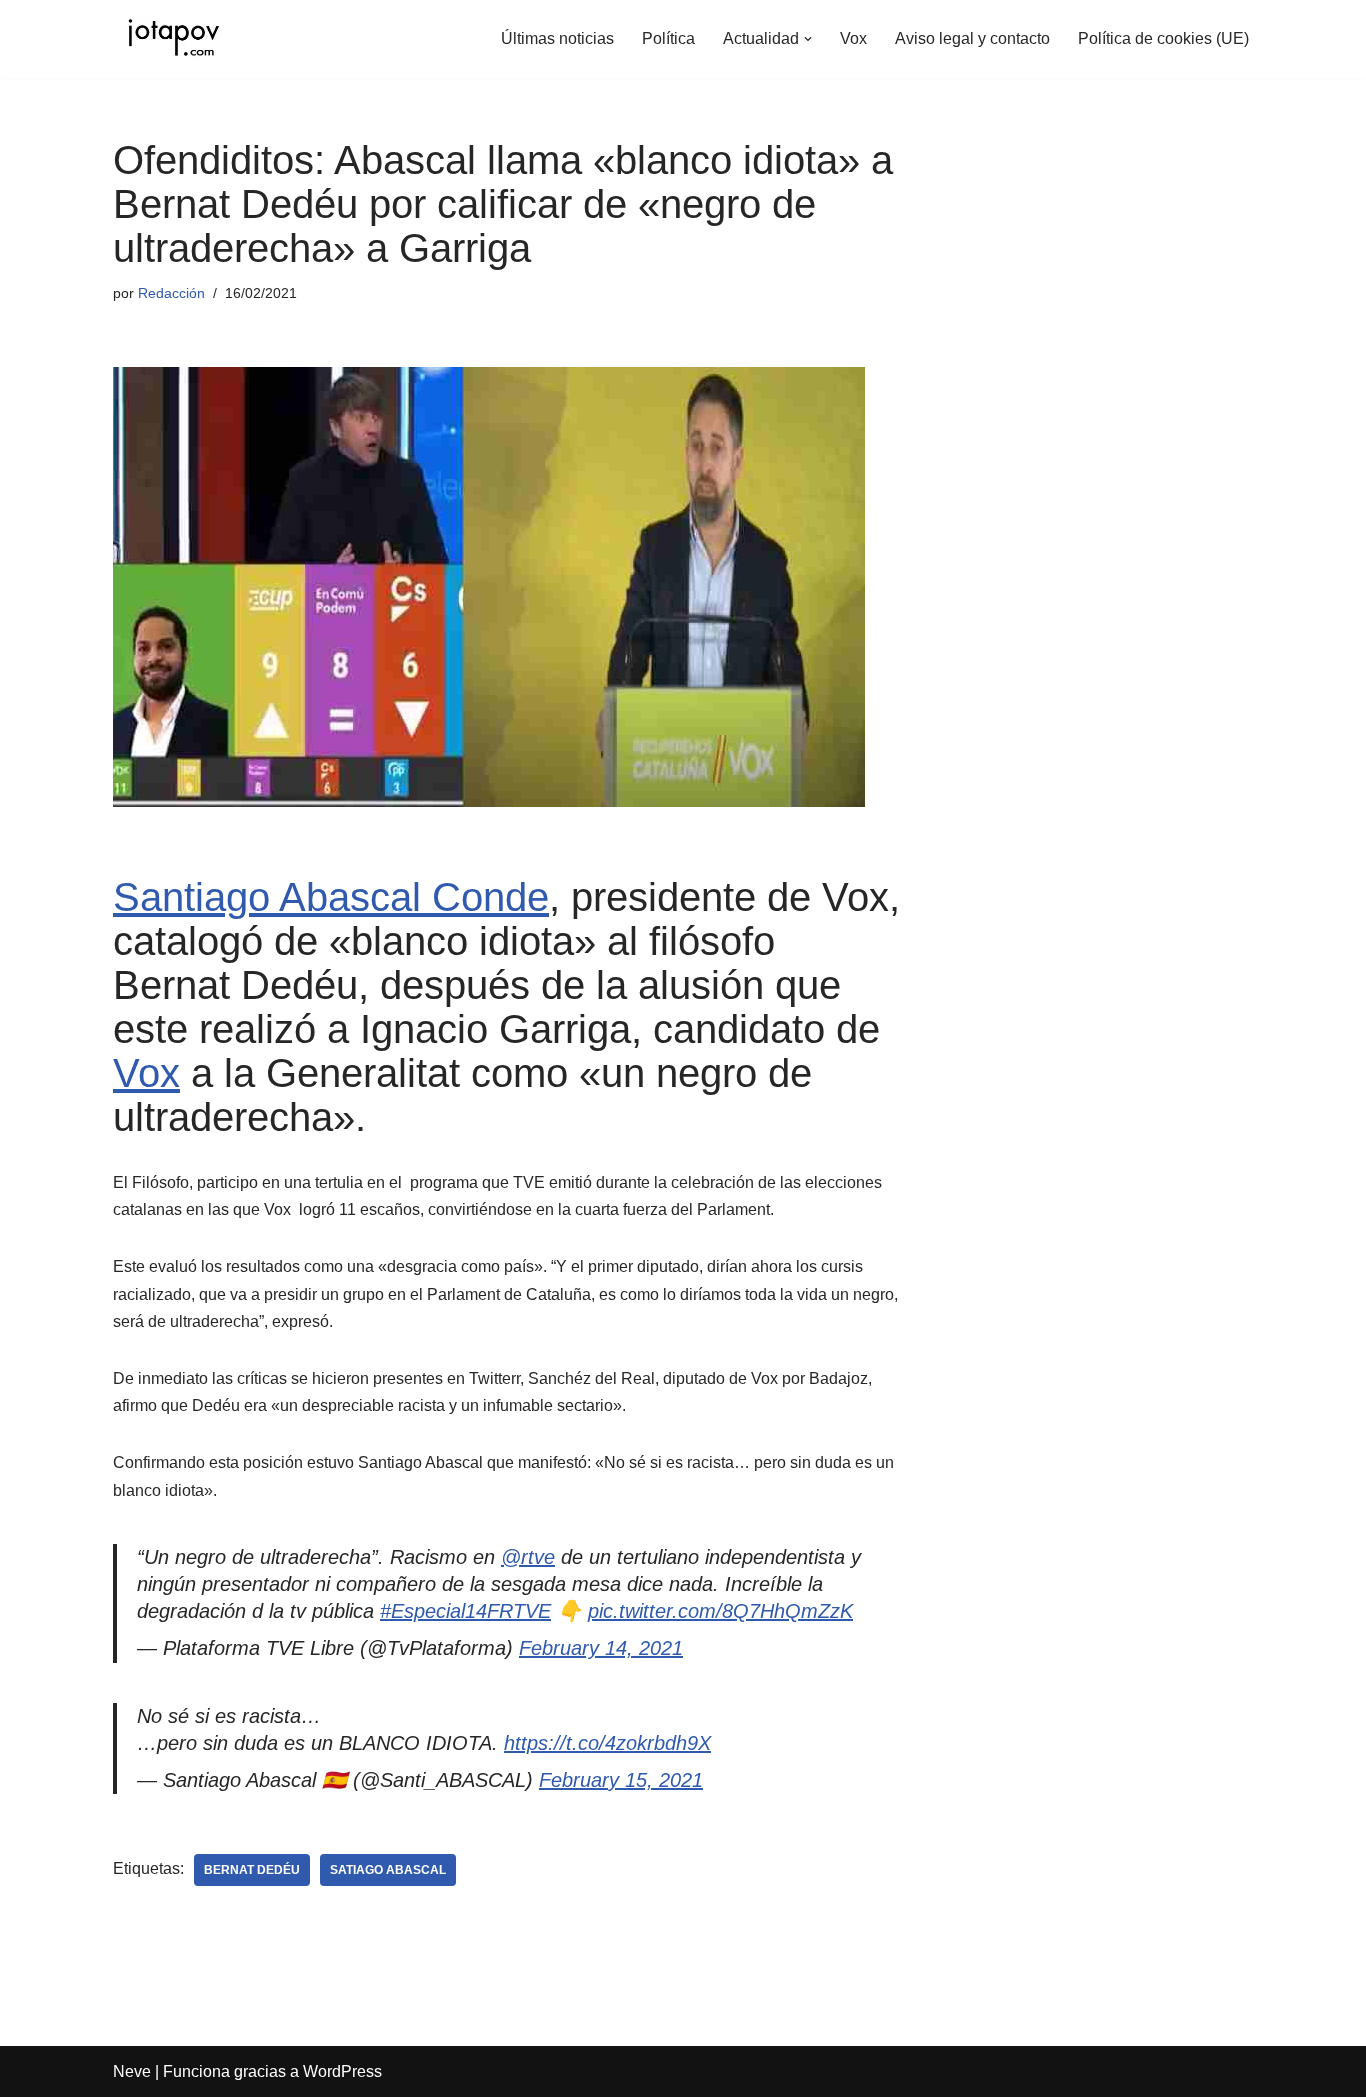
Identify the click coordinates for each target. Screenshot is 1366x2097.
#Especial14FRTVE (465, 1611)
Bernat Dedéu (252, 1870)
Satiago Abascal (388, 1870)
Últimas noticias (557, 38)
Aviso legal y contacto (972, 38)
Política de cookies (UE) (1163, 38)
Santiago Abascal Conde (331, 897)
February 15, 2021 (621, 1780)
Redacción (171, 293)
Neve (132, 2071)
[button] (808, 39)
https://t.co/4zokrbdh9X (607, 1743)
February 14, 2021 (601, 1648)
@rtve (528, 1557)
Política (668, 38)
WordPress (342, 2071)
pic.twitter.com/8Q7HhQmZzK (720, 1611)
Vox (853, 38)
